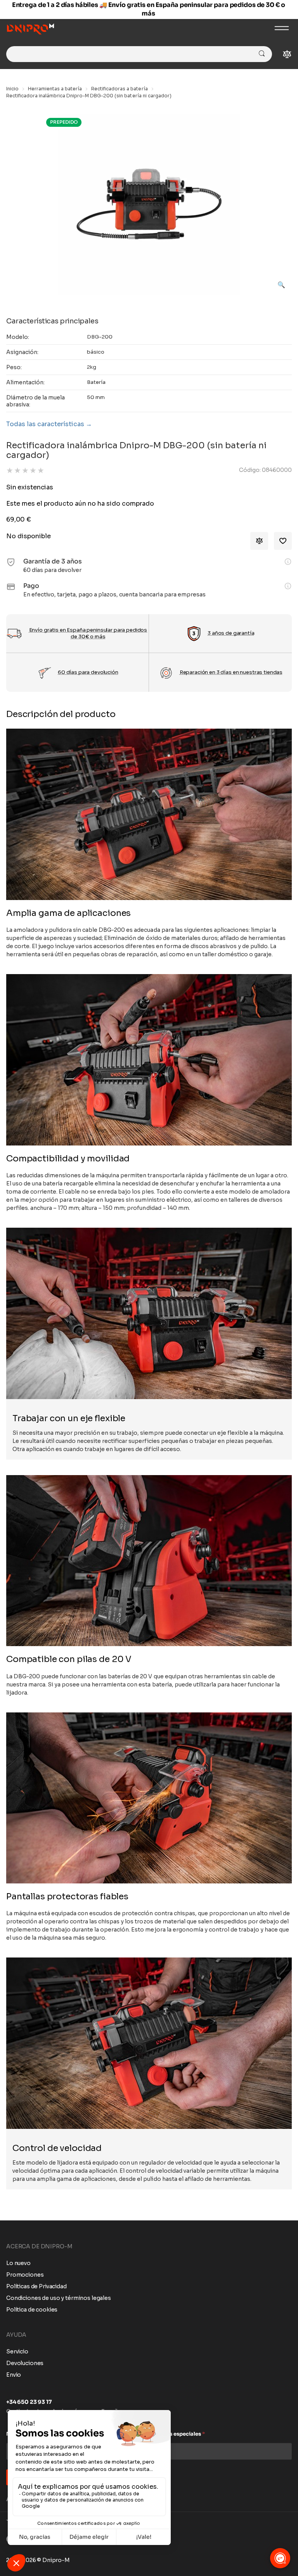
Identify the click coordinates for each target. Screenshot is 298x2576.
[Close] (279, 1211)
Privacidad (90, 1364)
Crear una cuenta (149, 1338)
